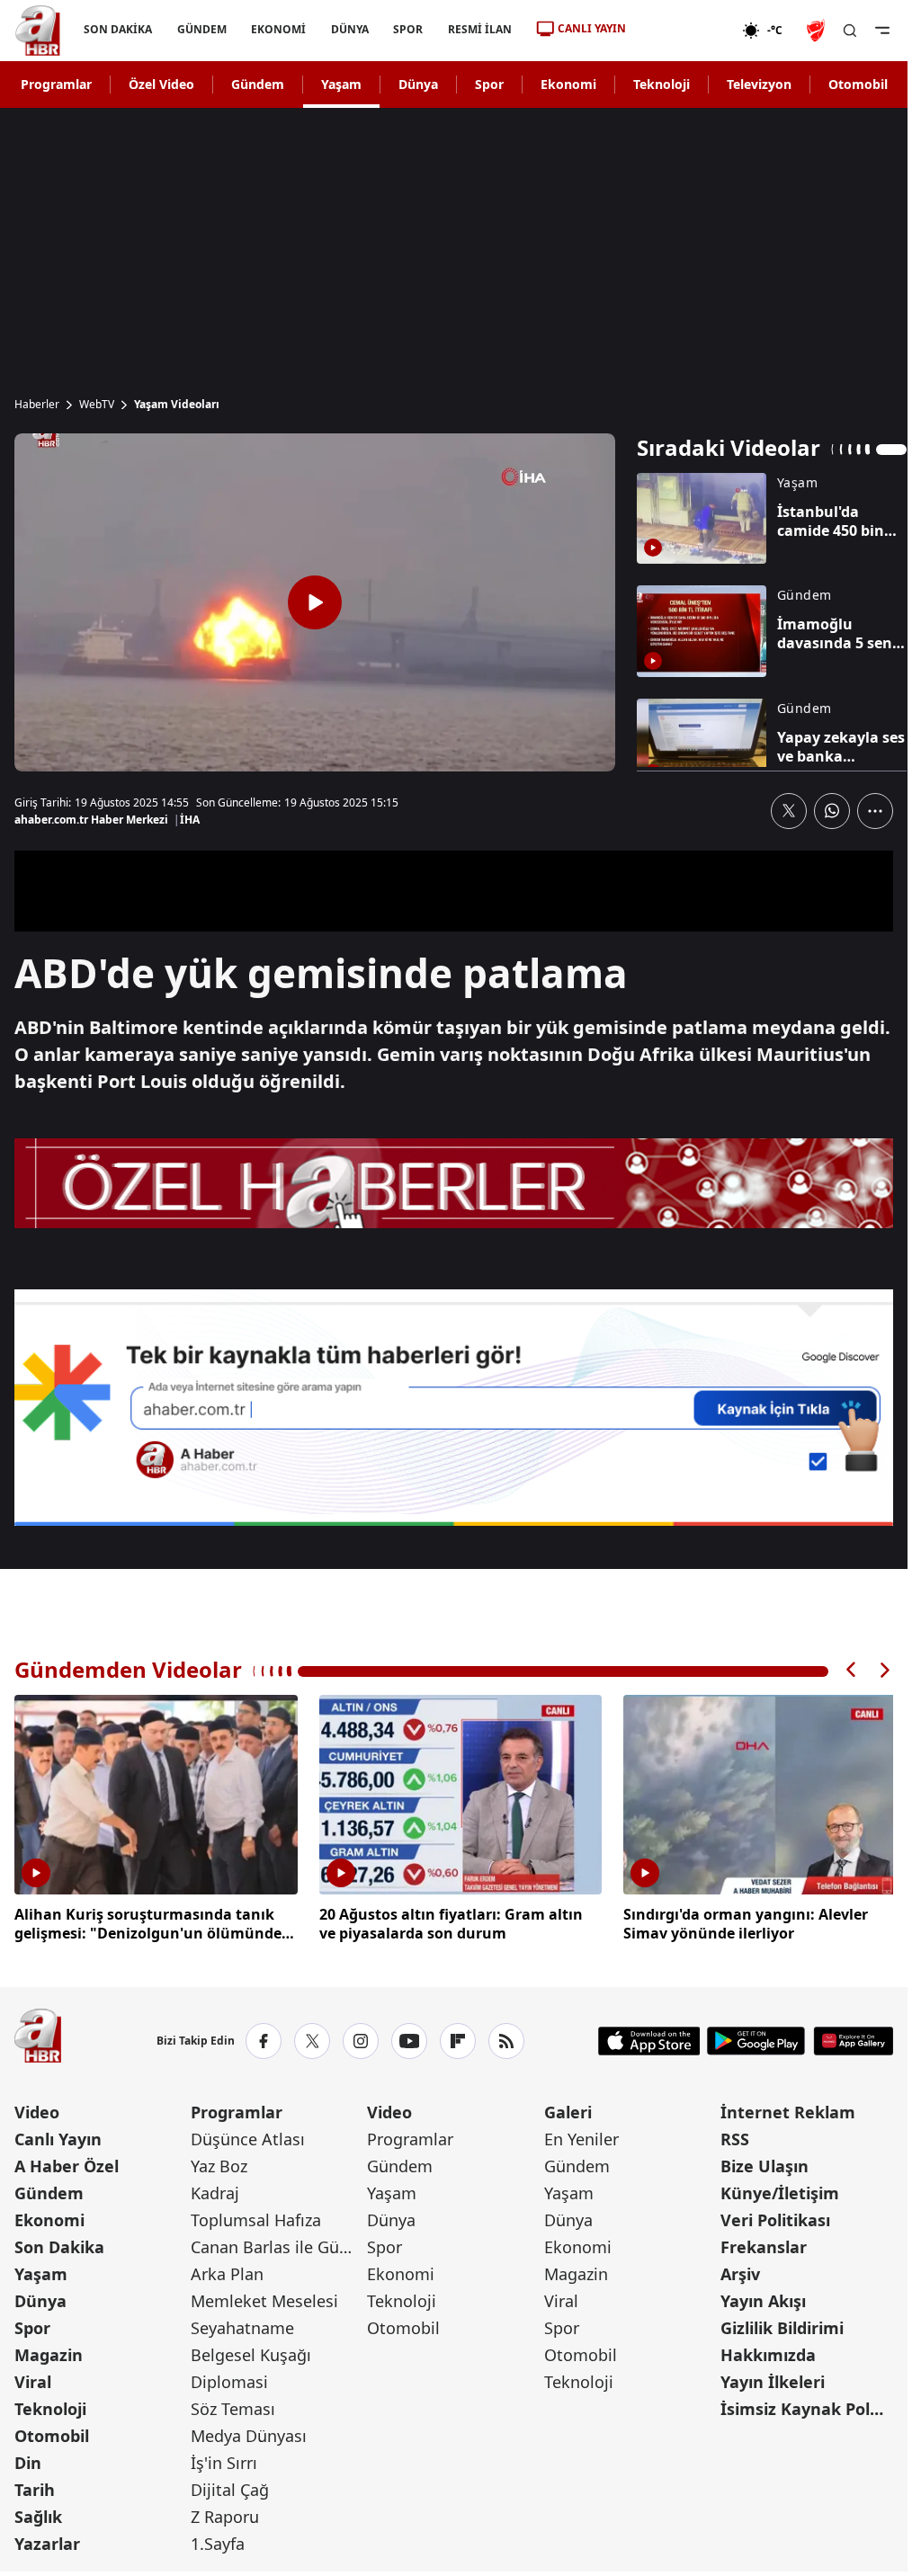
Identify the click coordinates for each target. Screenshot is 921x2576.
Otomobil (858, 84)
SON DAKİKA (118, 29)
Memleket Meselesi (264, 2297)
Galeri (568, 2108)
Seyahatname (242, 2324)
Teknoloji (662, 84)
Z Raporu (225, 2513)
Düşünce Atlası (248, 2135)
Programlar (56, 84)
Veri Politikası (775, 2216)
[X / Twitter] (312, 2037)
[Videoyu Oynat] (315, 602)
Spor (489, 84)
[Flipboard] (458, 2037)
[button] (852, 1670)
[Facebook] (264, 2037)
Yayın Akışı (763, 2297)
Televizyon (759, 84)
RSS (735, 2135)
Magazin (49, 2351)
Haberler (37, 405)
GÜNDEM (202, 29)
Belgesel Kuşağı (251, 2351)
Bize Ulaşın (765, 2162)
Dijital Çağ (230, 2486)
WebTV (97, 405)
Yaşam (341, 84)
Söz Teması (233, 2405)
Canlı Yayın (58, 2135)
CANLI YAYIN (592, 28)
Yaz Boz (219, 2162)
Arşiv (740, 2270)
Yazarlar (47, 2540)
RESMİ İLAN (480, 29)
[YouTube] (409, 2037)
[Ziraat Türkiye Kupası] (818, 31)
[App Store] (649, 2037)
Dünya (418, 84)
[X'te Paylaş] (789, 811)
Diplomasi (229, 2378)
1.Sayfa (218, 2540)
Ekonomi (568, 84)
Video (37, 2108)
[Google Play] (756, 2037)
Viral (33, 2378)
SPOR (408, 29)
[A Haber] (38, 31)
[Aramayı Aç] (850, 31)
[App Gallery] (853, 2037)
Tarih (35, 2486)
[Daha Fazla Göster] (875, 811)
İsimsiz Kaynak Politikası (807, 2405)
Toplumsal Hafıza (256, 2216)
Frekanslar (764, 2243)
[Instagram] (361, 2037)
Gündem (258, 84)
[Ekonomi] (684, 31)
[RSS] (506, 2037)
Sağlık (38, 2513)
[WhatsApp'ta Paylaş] (832, 811)
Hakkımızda (768, 2351)
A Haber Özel (67, 2162)
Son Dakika (59, 2243)
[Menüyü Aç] (882, 31)
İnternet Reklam (788, 2108)
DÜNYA (350, 29)
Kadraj (215, 2189)
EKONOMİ (278, 29)
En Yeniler (581, 2135)
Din (28, 2459)
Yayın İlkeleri (773, 2378)
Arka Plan (227, 2270)
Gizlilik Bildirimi (782, 2324)
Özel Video (161, 84)
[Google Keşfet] (454, 1408)
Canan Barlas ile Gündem (277, 2243)
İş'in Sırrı (224, 2459)
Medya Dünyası (249, 2432)
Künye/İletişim (780, 2189)
